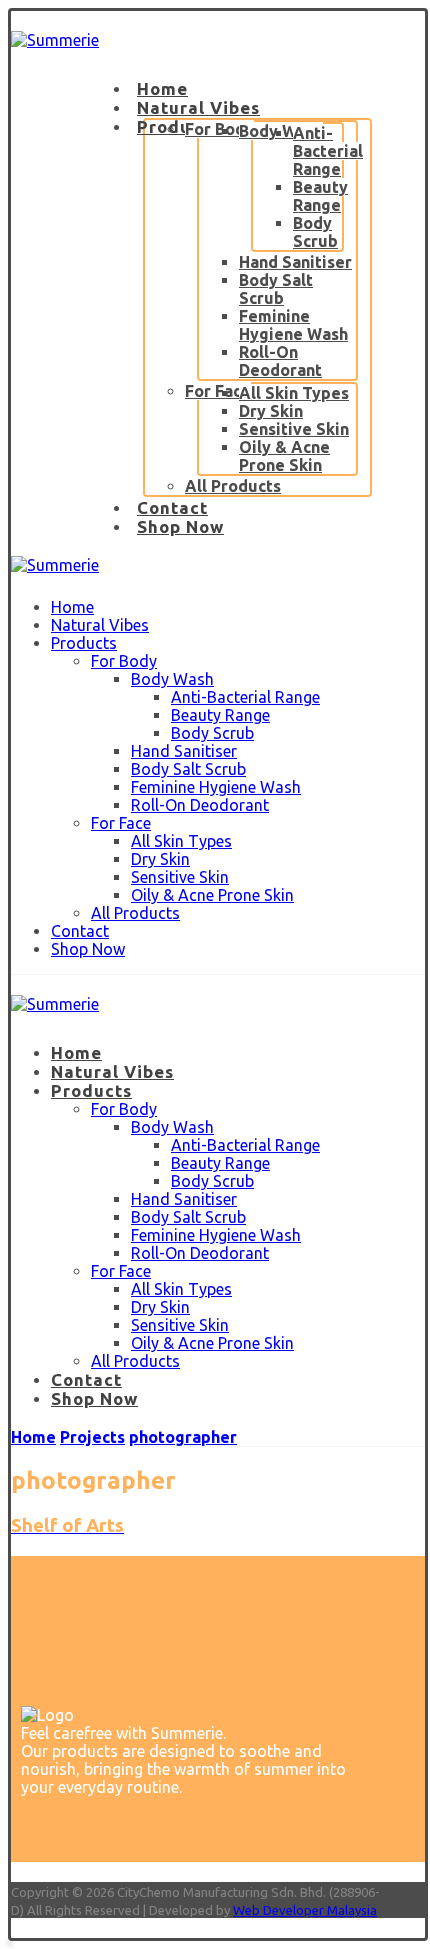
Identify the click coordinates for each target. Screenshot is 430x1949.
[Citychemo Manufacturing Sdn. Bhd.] (55, 40)
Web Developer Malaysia (305, 1910)
